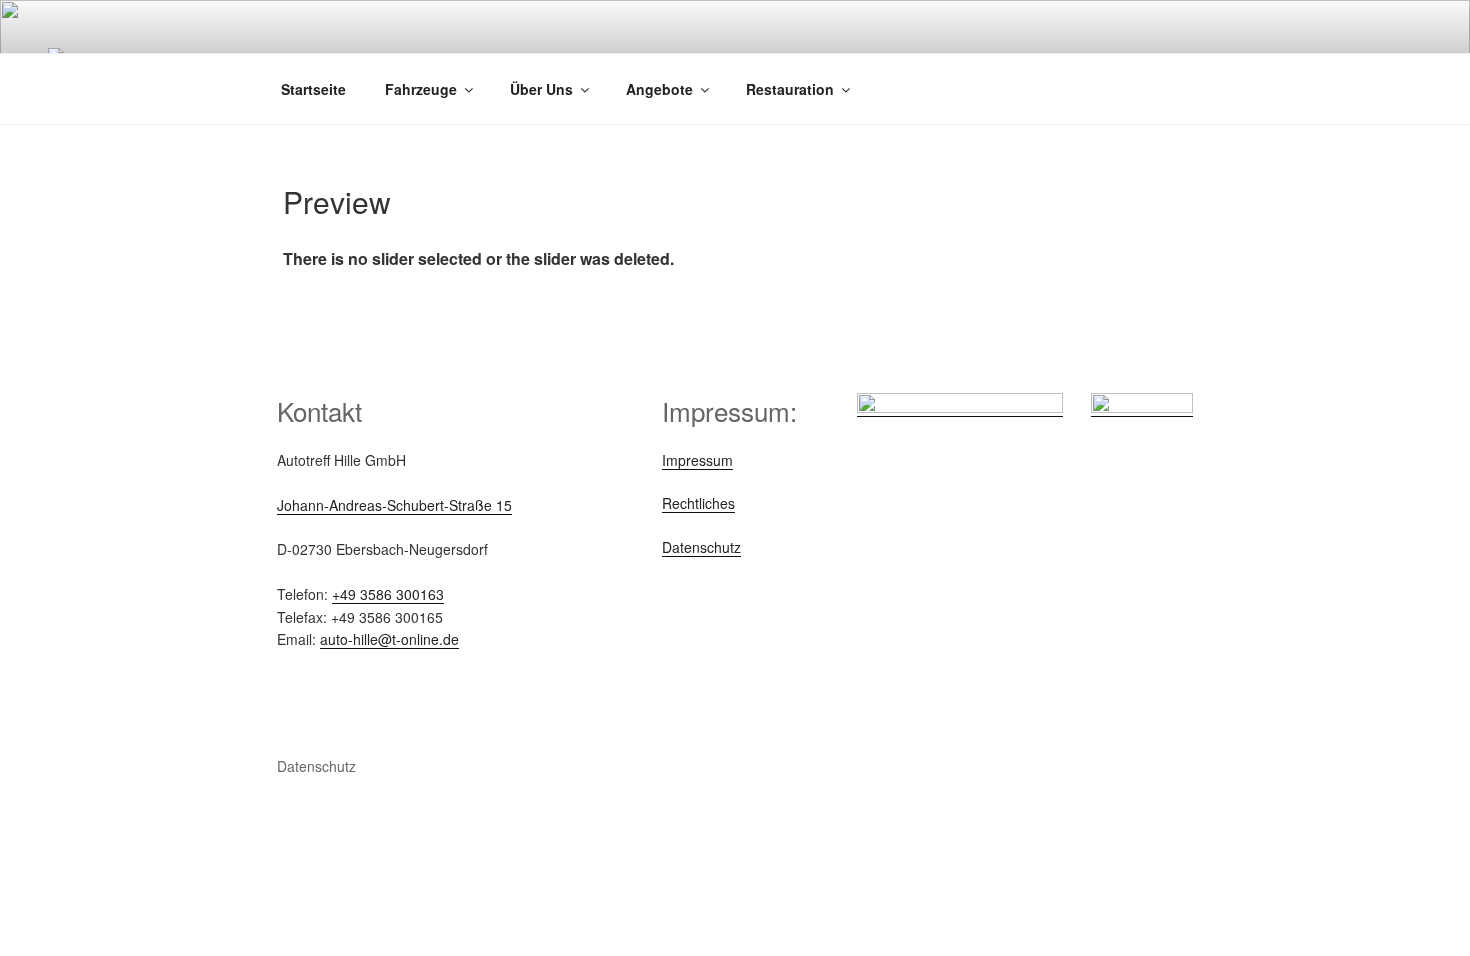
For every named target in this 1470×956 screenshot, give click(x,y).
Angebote (659, 89)
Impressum (697, 460)
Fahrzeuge (421, 89)
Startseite (313, 89)
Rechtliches (698, 503)
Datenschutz (701, 547)
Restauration (790, 89)
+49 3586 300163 (388, 594)
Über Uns (541, 89)
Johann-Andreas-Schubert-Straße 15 (394, 505)
